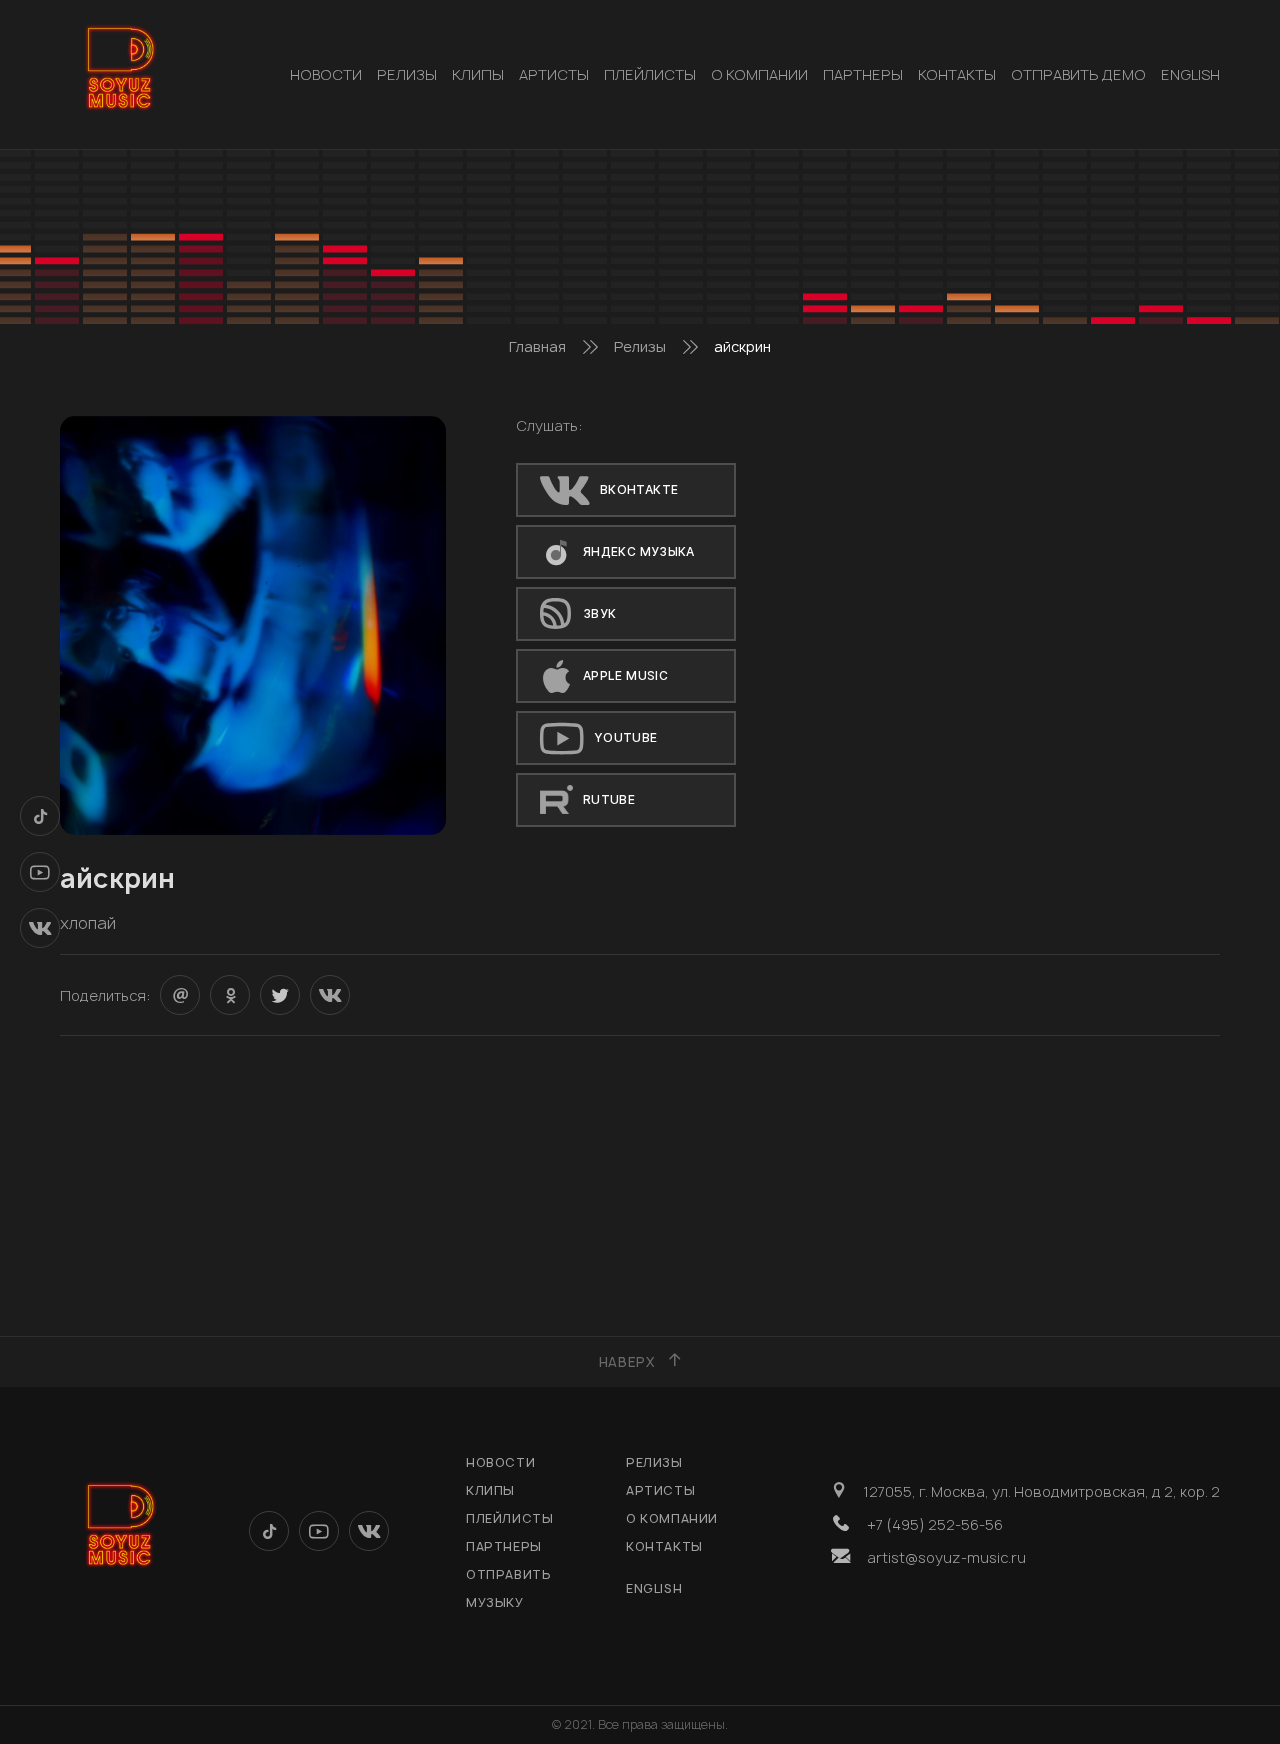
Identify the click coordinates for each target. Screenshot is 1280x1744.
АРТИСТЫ (554, 74)
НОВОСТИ (326, 74)
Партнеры (863, 74)
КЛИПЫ (478, 74)
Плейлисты (650, 74)
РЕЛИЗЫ (407, 74)
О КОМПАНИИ (759, 74)
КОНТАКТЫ (957, 74)
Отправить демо (1078, 74)
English (1190, 74)
